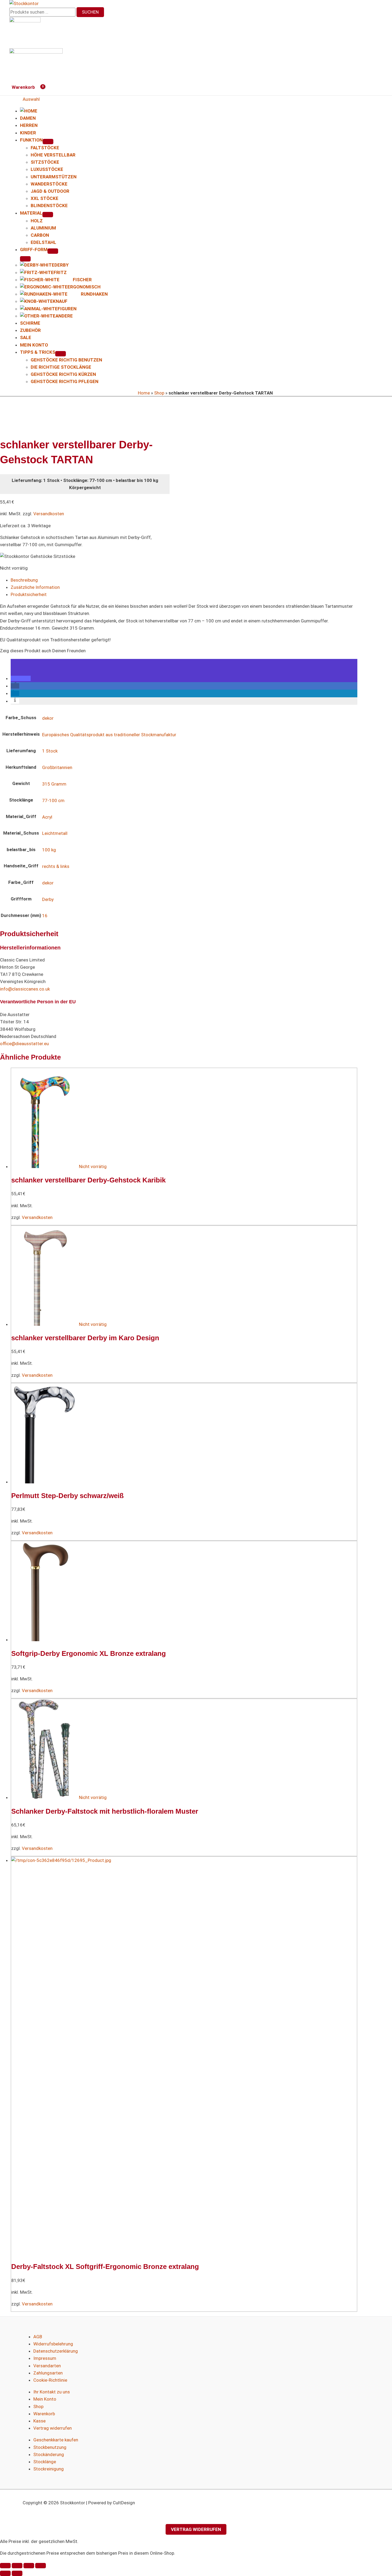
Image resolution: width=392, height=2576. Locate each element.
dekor (48, 718)
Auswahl (31, 99)
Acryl (47, 817)
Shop (159, 393)
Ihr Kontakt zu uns (52, 2392)
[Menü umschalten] (48, 142)
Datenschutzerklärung (56, 2351)
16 (45, 916)
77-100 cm (53, 800)
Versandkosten (49, 514)
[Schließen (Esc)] (41, 2566)
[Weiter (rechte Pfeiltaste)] (17, 2573)
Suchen (90, 12)
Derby (48, 899)
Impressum (45, 2358)
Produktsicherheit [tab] (29, 594)
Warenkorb (44, 2414)
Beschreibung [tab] (24, 580)
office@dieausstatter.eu (24, 1044)
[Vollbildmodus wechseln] (17, 2566)
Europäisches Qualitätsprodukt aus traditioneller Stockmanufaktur (109, 735)
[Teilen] (29, 2566)
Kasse (39, 2421)
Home (144, 393)
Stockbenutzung (50, 2447)
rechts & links (56, 866)
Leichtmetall (55, 833)
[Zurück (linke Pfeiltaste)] (5, 2573)
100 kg (49, 850)
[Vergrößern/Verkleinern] (5, 2566)
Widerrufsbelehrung (53, 2344)
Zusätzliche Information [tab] (35, 587)
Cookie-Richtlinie (50, 2380)
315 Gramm (54, 784)
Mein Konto (45, 2399)
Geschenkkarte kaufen (56, 2440)
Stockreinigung (49, 2469)
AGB (38, 2337)
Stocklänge (45, 2462)
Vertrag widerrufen (53, 2428)
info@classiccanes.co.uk (25, 989)
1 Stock (50, 751)
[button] (21, 678)
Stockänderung (49, 2454)
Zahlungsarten (48, 2373)
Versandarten (47, 2366)
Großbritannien (57, 767)
